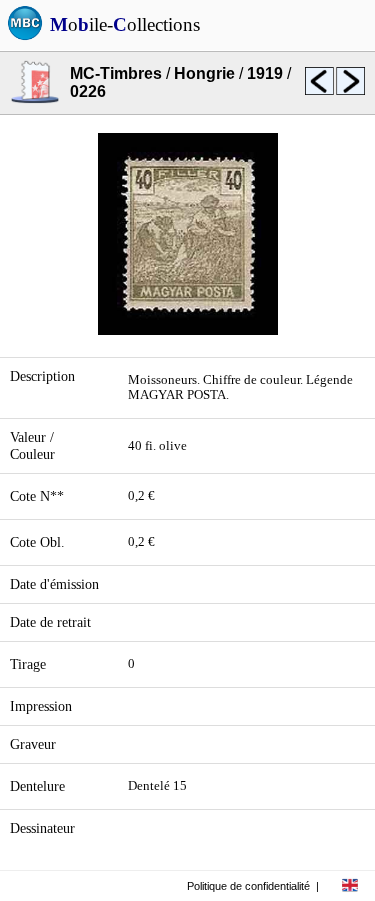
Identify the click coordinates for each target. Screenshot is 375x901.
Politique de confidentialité (248, 886)
